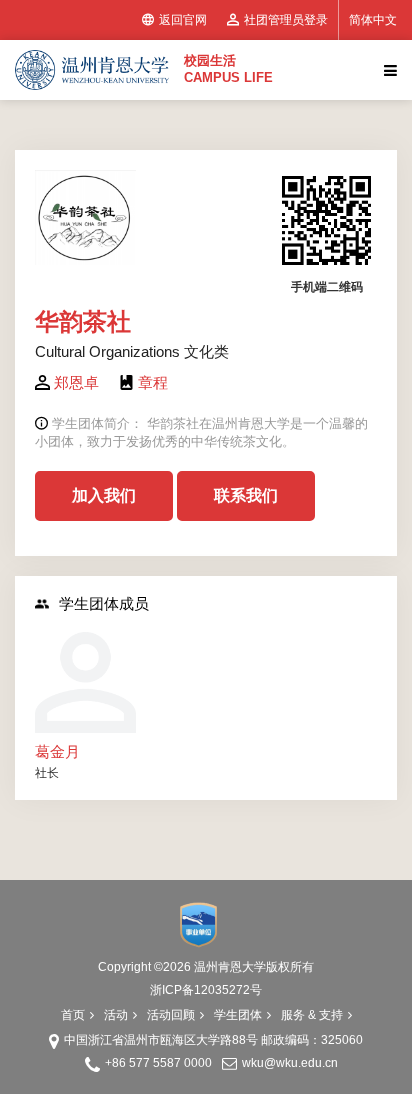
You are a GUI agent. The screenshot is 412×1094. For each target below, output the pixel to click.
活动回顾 (171, 1015)
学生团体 (238, 1015)
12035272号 (228, 990)
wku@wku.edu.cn (290, 1063)
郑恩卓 (76, 382)
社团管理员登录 (286, 20)
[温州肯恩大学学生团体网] (92, 70)
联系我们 (246, 495)
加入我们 (104, 495)
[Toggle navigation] (388, 70)
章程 (153, 382)
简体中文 (373, 20)
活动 (116, 1015)
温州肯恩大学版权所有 (254, 967)
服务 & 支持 (312, 1015)
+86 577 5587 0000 (158, 1063)
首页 (73, 1015)
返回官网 (183, 20)
